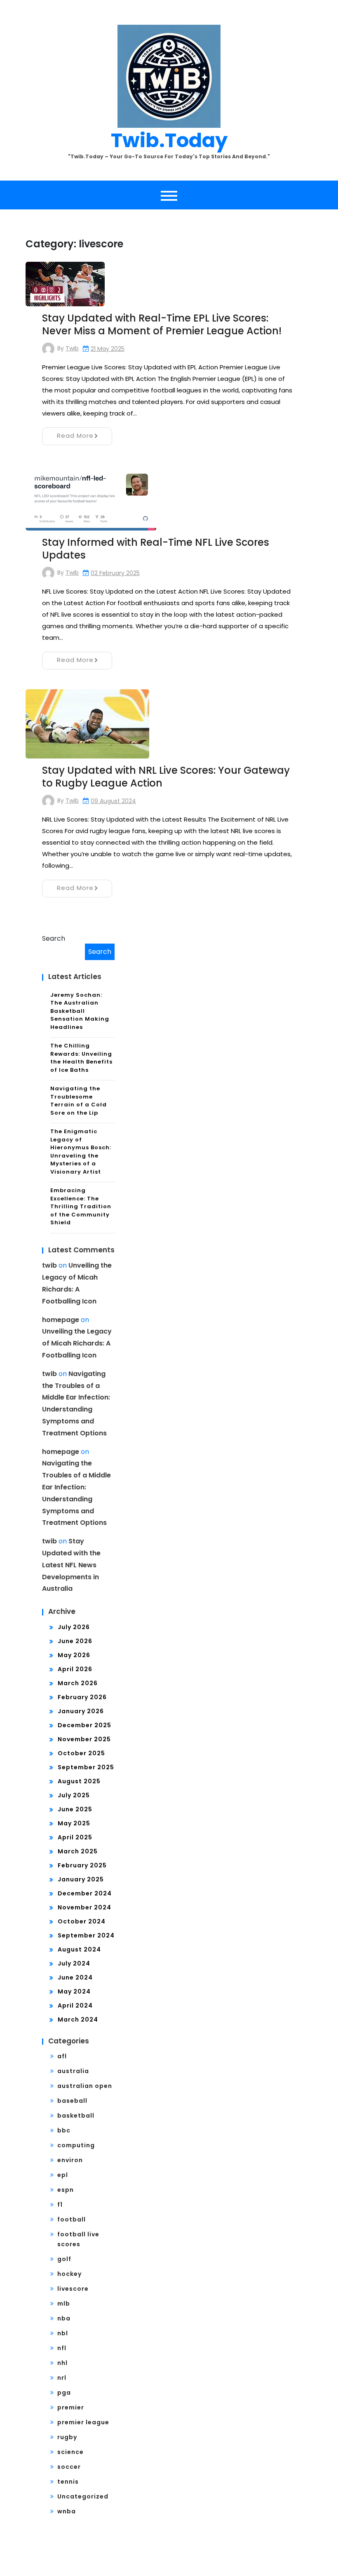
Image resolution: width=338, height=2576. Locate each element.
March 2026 (78, 1683)
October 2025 (81, 1753)
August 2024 (79, 1949)
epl (63, 2175)
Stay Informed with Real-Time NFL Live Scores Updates (156, 549)
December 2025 (84, 1725)
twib (72, 348)
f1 (60, 2205)
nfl (62, 2348)
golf (64, 2259)
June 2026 (75, 1641)
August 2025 (79, 1781)
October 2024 (82, 1921)
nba (64, 2318)
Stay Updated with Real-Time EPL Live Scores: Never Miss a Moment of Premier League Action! (162, 324)
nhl (62, 2363)
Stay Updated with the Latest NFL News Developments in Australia (71, 1565)
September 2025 (86, 1767)
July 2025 (74, 1795)
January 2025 (81, 1879)
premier (71, 2407)
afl (62, 2056)
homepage (61, 1320)
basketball (76, 2116)
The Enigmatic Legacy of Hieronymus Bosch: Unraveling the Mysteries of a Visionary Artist (81, 1152)
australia (73, 2071)
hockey (69, 2274)
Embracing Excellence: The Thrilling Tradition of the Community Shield (81, 1206)
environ (70, 2160)
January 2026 (81, 1711)
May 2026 (74, 1655)
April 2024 (75, 2005)
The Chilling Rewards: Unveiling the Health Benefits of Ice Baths (81, 1058)
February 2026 (82, 1697)
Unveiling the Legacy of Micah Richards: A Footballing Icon (77, 1343)
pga (64, 2393)
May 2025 (74, 1823)
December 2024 (85, 1893)
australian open (85, 2086)
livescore (73, 2289)
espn (66, 2190)
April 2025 (75, 1837)
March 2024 (78, 2019)
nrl (62, 2378)
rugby (67, 2437)
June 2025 (75, 1809)
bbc (64, 2130)
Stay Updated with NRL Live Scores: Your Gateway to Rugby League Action (166, 777)
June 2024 (75, 1977)
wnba (67, 2511)
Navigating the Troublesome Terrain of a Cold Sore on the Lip (79, 1101)
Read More (75, 436)
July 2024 (74, 1963)
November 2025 (84, 1739)
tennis (68, 2482)
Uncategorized (83, 2496)
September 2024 (86, 1935)
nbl (63, 2333)
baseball (72, 2101)
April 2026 (75, 1669)
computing (76, 2145)
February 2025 (82, 1865)
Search (54, 938)
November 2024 (84, 1907)
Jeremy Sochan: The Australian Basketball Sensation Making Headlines (80, 1011)
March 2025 (78, 1851)
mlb (64, 2304)
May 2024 (74, 1991)
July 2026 (74, 1627)
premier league (83, 2422)
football (72, 2219)
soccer (69, 2467)
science (70, 2452)
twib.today (169, 140)
